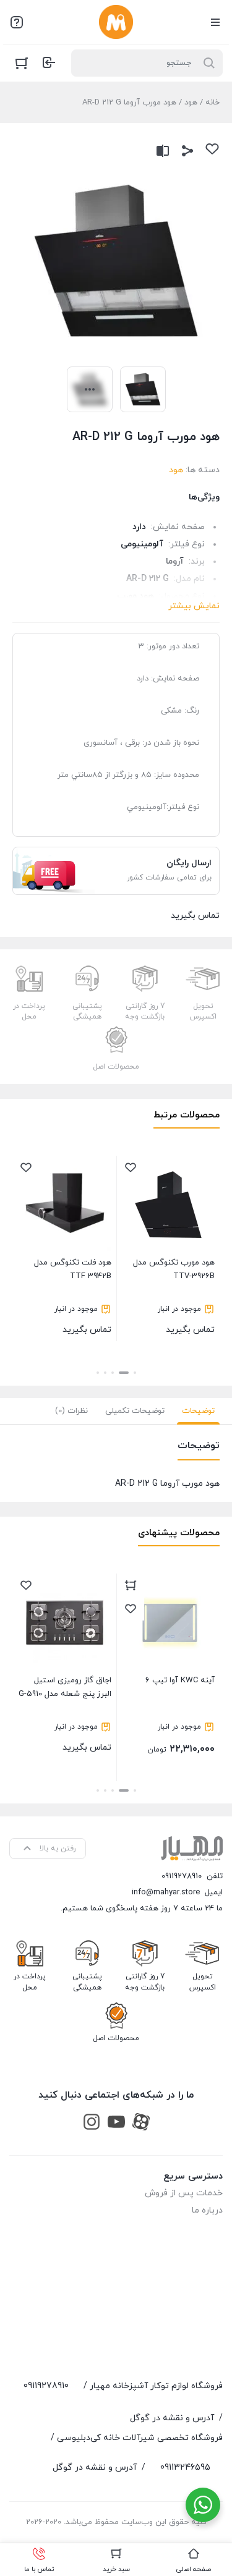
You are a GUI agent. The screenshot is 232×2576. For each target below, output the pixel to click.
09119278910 (182, 1876)
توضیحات (198, 1411)
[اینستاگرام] (92, 2121)
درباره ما (207, 2210)
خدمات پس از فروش (184, 2193)
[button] (135, 1373)
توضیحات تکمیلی (135, 1411)
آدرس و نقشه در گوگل (172, 2418)
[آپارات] (141, 2121)
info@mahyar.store (166, 1892)
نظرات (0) (71, 1411)
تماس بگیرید (174, 1296)
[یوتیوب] (116, 2121)
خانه (213, 103)
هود (191, 103)
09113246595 (185, 2468)
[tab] (198, 1411)
